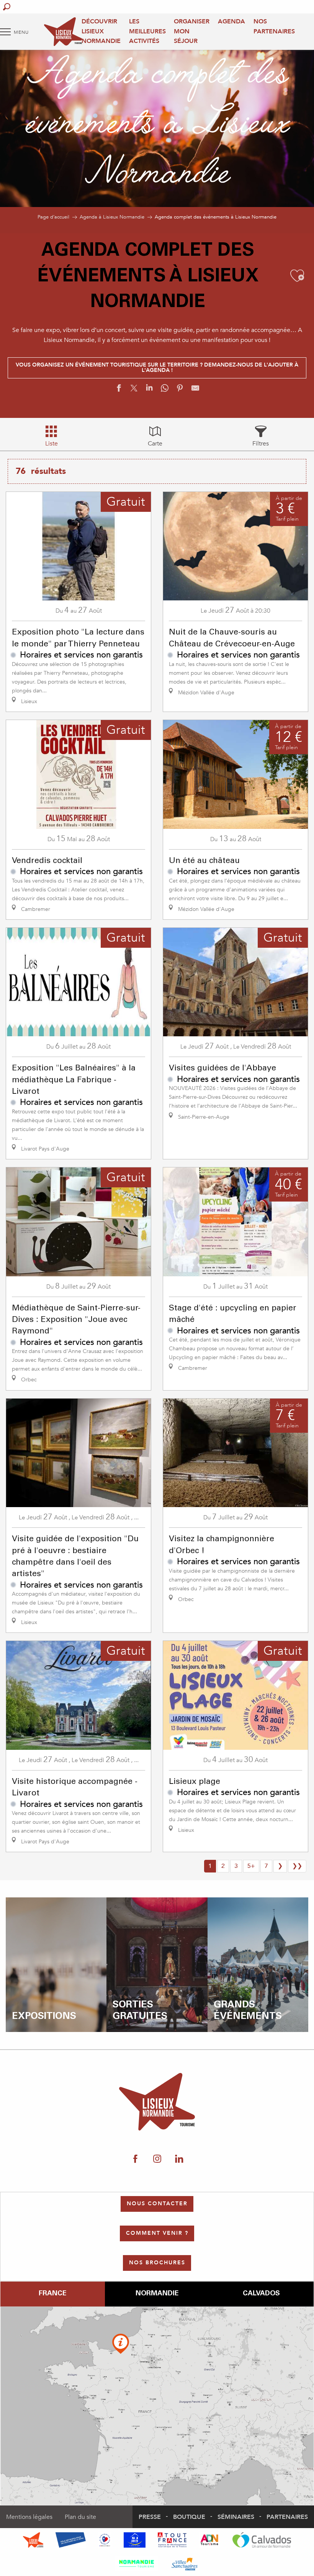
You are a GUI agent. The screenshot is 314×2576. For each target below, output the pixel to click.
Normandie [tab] (157, 2294)
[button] (7, 7)
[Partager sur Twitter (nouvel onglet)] (134, 390)
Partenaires (287, 2517)
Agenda (231, 21)
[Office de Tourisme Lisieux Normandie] (63, 32)
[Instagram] (157, 2159)
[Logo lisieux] (157, 2102)
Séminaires (236, 2517)
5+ (251, 1866)
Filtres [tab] (261, 444)
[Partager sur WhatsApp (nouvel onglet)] (165, 390)
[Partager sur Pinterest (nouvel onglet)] (180, 390)
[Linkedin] (179, 2159)
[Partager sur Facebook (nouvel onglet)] (119, 390)
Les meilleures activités (147, 31)
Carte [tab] (155, 444)
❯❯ (297, 1866)
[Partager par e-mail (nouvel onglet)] (195, 390)
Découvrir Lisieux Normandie (101, 31)
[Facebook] (135, 2159)
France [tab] (52, 2294)
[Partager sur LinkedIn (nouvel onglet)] (149, 390)
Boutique (189, 2517)
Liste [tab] (52, 444)
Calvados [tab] (261, 2294)
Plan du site (80, 2517)
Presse (150, 2517)
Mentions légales (29, 2517)
